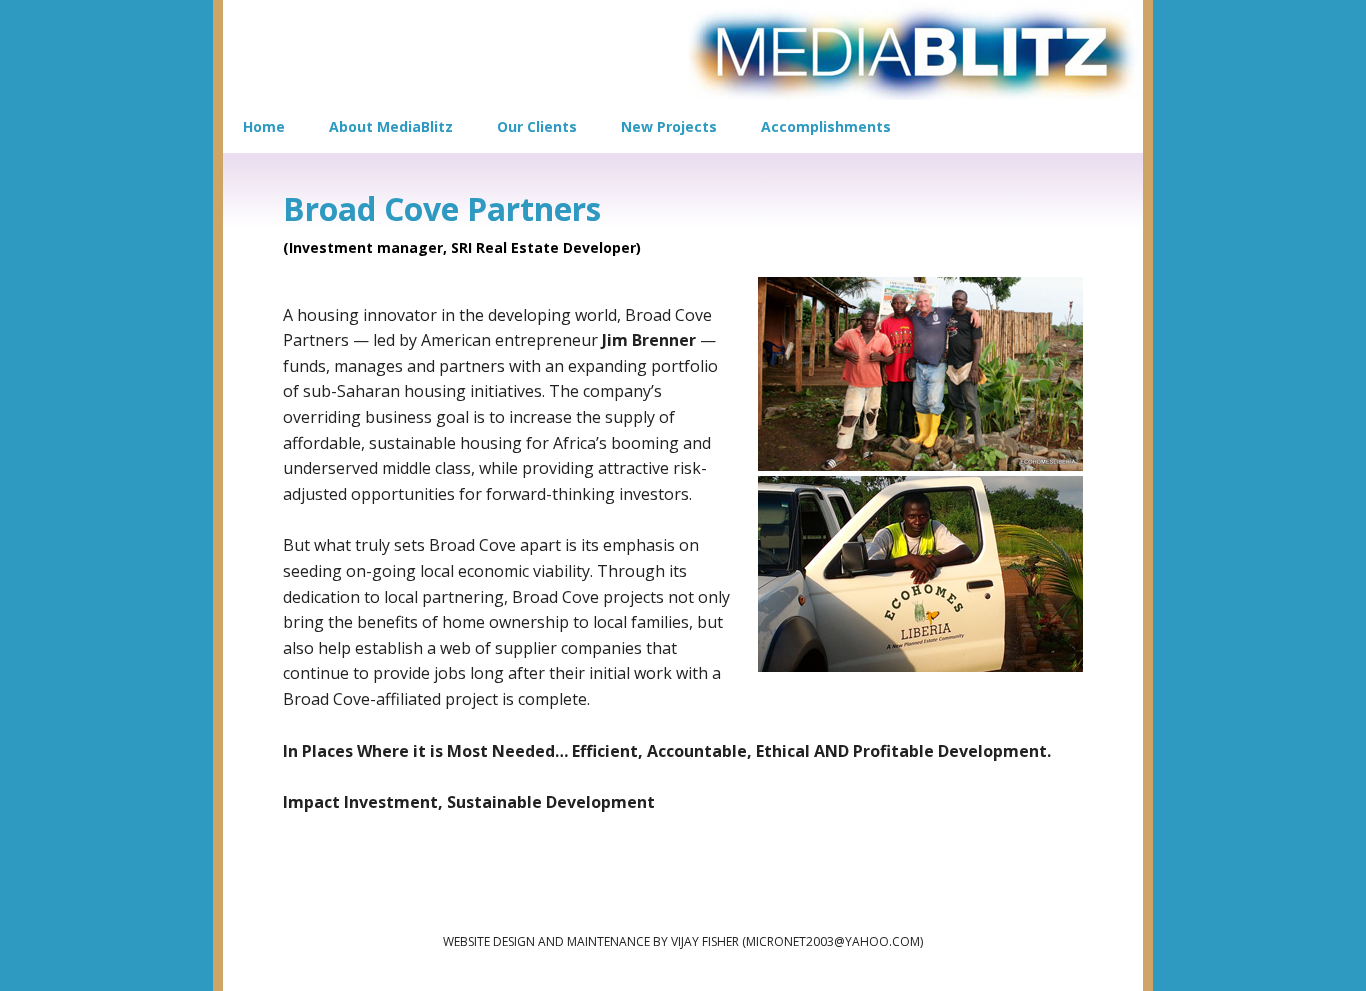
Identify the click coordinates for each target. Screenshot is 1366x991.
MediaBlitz (916, 50)
